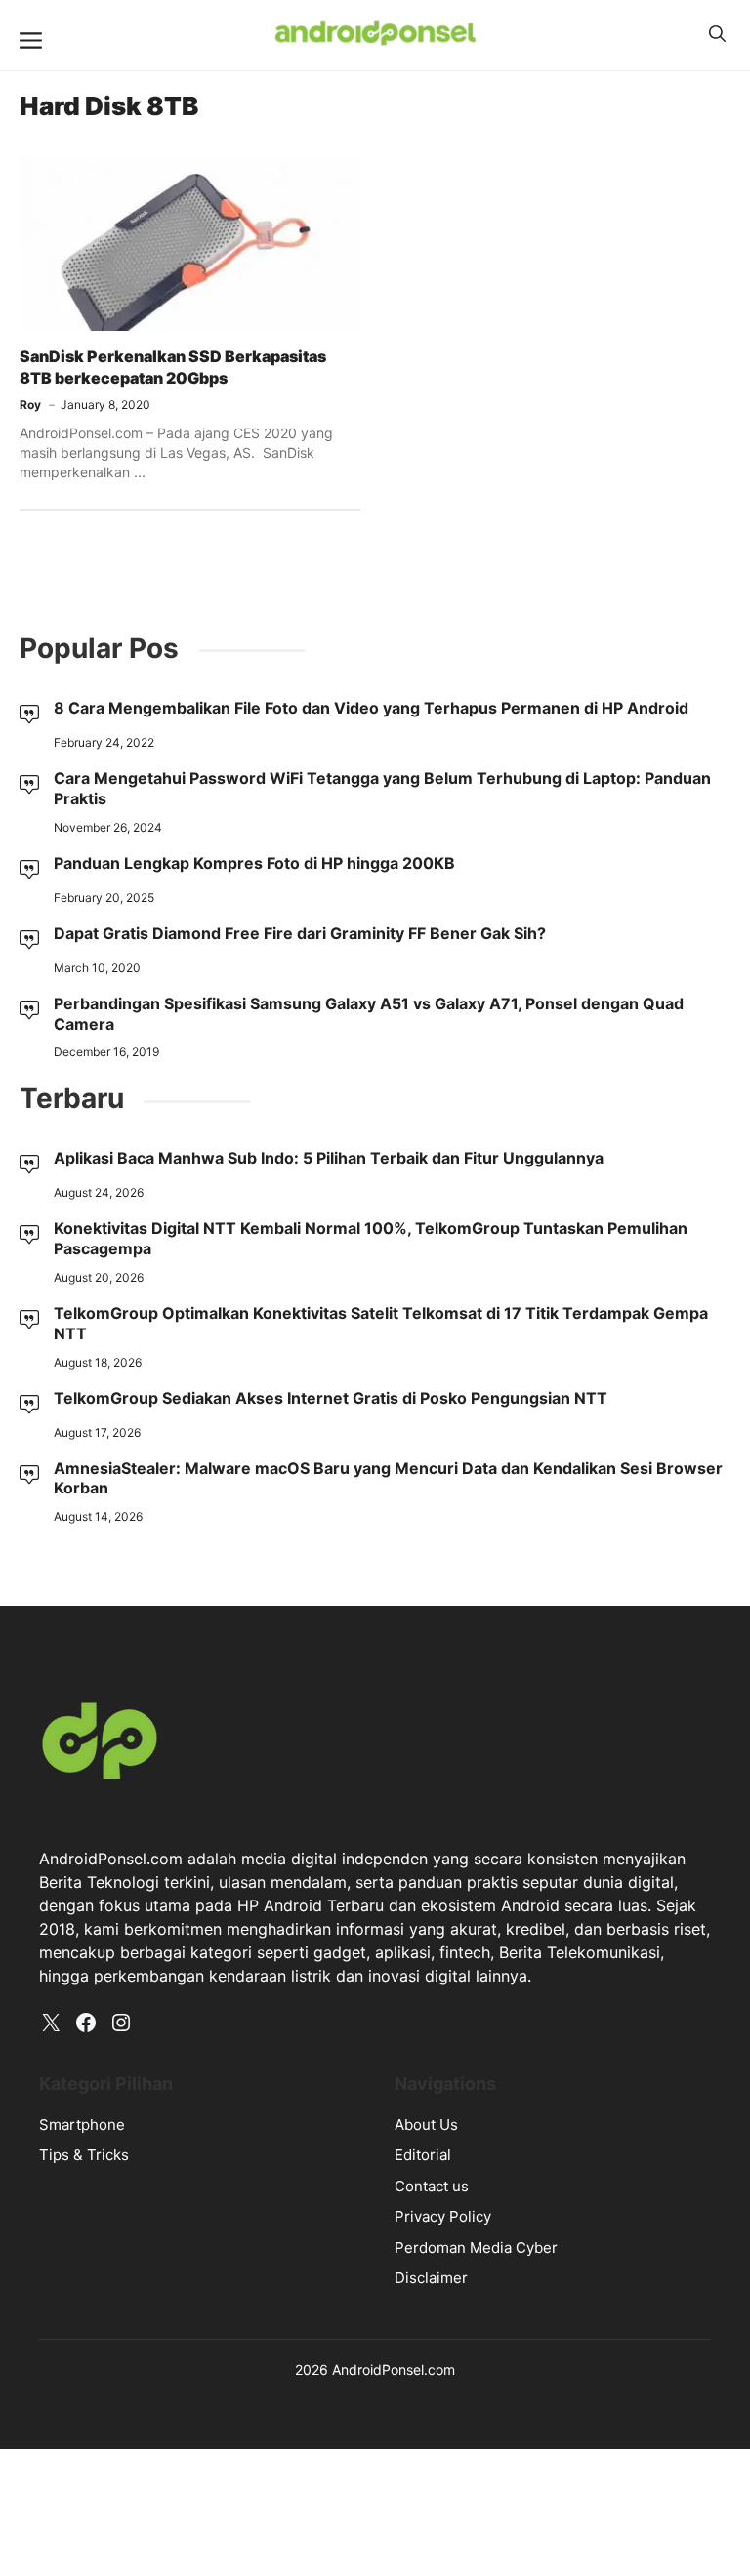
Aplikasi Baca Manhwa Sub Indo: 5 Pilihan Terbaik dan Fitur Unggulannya (329, 1158)
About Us (426, 2125)
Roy (30, 405)
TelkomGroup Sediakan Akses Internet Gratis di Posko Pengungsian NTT (331, 1398)
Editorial (423, 2155)
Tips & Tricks (84, 2155)
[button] (717, 34)
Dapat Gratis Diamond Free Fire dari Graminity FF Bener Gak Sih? (300, 933)
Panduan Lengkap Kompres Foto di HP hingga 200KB (254, 863)
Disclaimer (431, 2278)
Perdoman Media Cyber (476, 2248)
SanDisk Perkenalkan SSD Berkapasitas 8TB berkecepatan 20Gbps (173, 367)
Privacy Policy (443, 2216)
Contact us (432, 2186)
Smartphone (82, 2125)
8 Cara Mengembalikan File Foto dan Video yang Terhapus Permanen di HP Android (371, 708)
